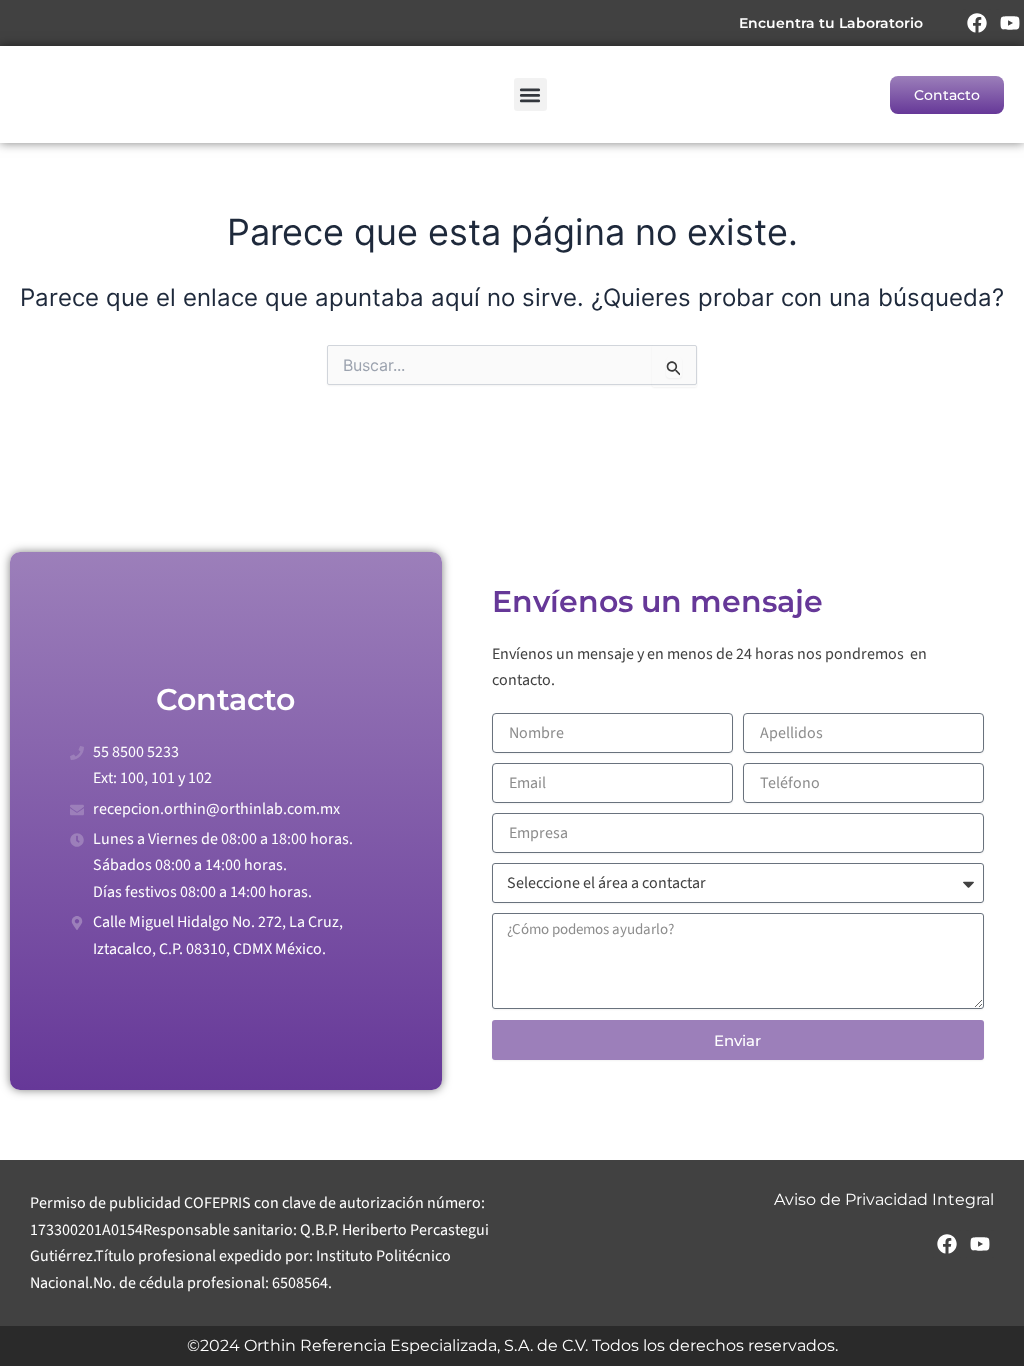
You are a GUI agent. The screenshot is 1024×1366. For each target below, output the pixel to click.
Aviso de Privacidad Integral (884, 1199)
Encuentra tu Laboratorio (831, 23)
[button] (530, 94)
